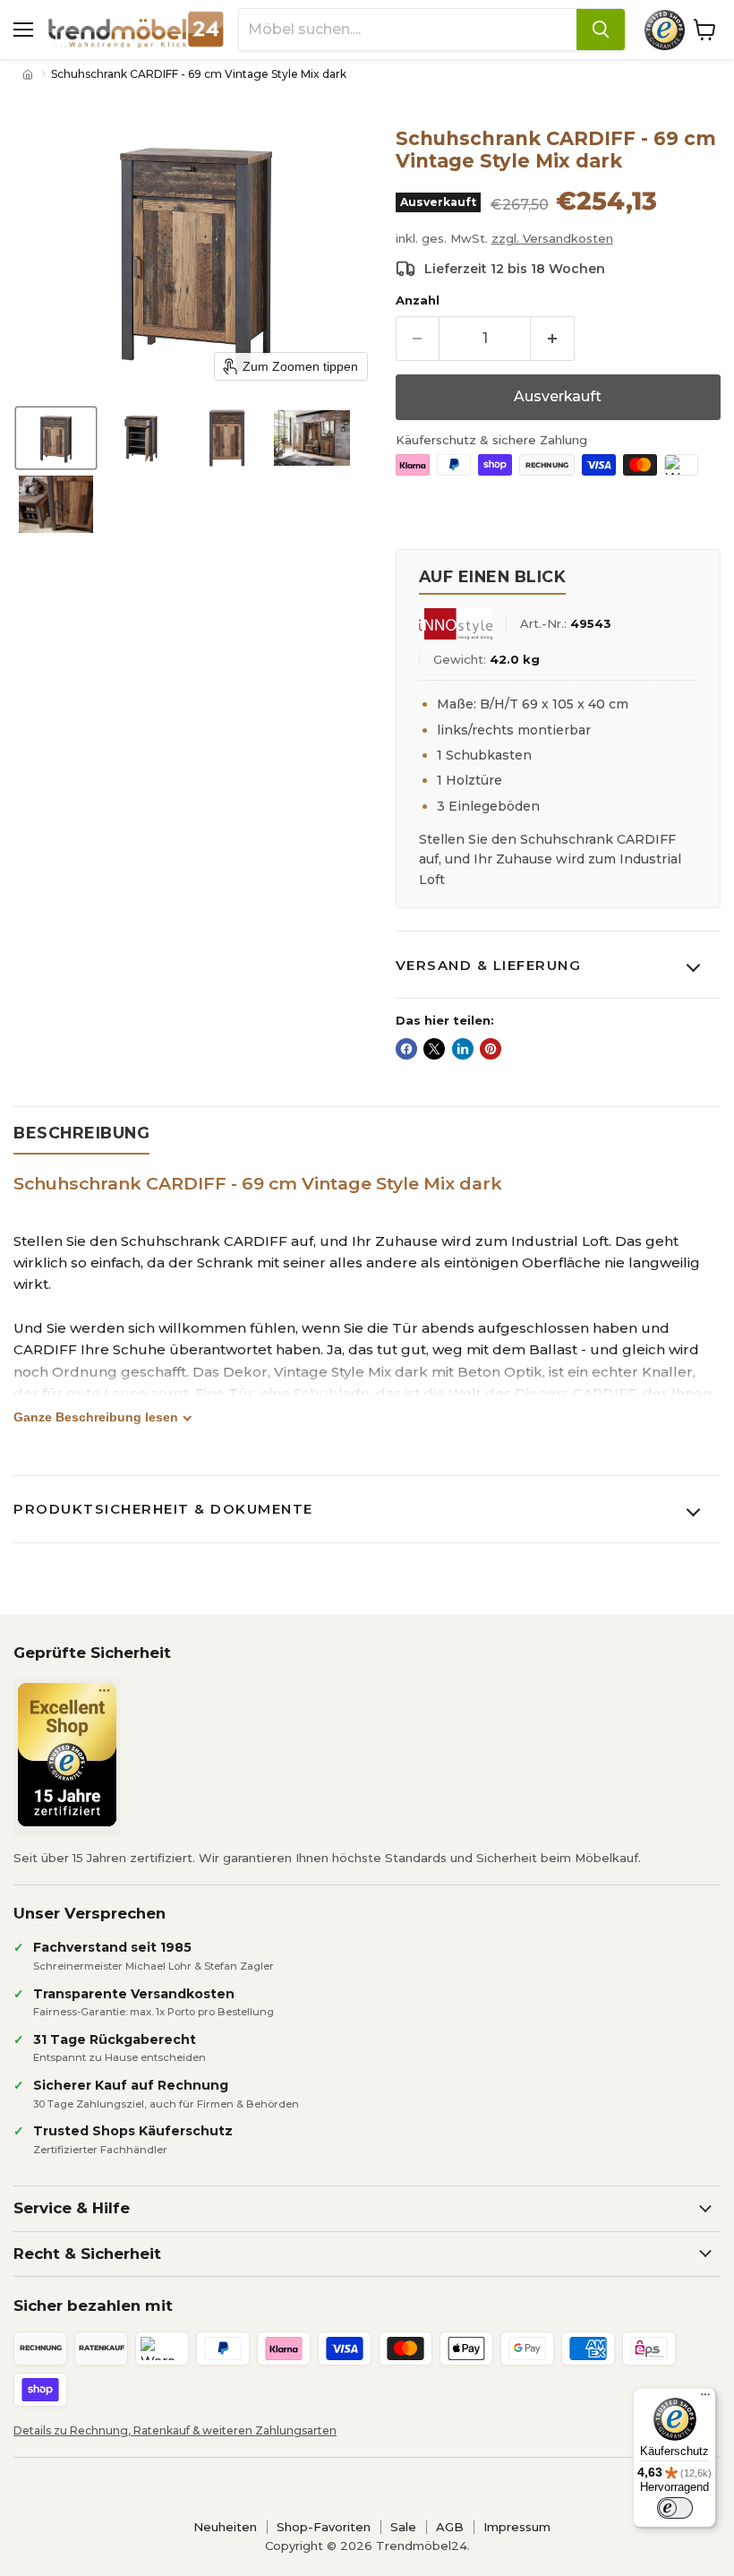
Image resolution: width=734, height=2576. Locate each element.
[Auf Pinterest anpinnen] (491, 1049)
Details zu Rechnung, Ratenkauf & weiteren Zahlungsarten (175, 2430)
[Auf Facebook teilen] (406, 1049)
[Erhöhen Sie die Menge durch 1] (553, 339)
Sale (403, 2527)
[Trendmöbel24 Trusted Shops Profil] (665, 30)
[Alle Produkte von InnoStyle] (456, 624)
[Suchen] (601, 30)
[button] (56, 438)
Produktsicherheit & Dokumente (163, 1509)
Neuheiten (225, 2527)
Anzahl (418, 301)
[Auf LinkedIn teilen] (463, 1049)
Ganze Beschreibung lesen (96, 1417)
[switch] (675, 2508)
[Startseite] (30, 74)
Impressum (517, 2527)
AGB (450, 2527)
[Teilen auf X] (434, 1049)
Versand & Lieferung (489, 965)
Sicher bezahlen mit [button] (93, 2306)
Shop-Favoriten (324, 2527)
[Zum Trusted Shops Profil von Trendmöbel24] (67, 1755)
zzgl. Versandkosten (552, 238)
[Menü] (705, 2399)
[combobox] (408, 30)
